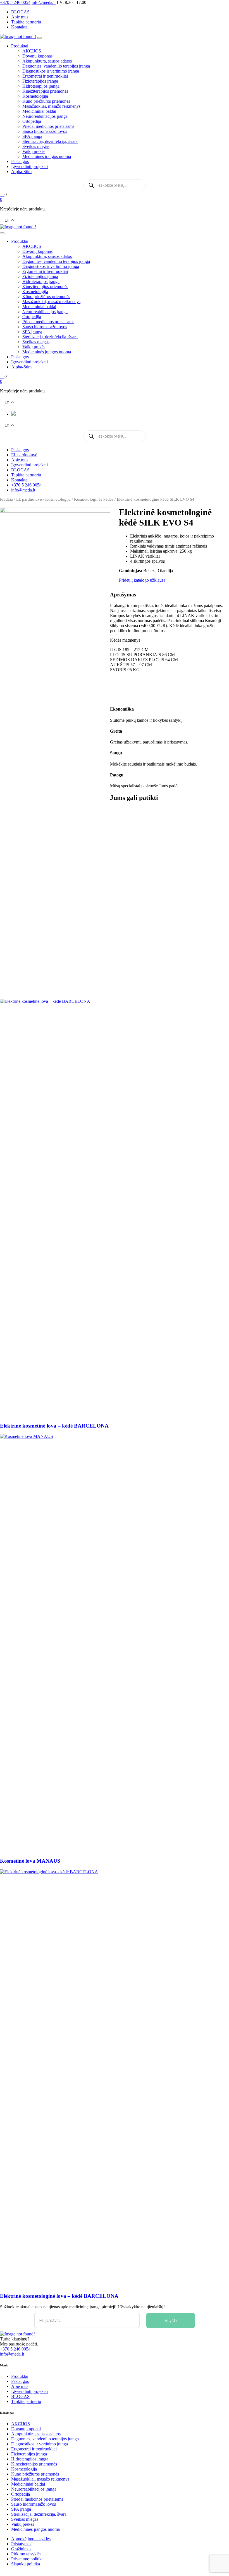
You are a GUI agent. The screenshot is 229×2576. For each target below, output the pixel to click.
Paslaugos (20, 161)
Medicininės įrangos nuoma (47, 156)
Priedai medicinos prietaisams (48, 126)
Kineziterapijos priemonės (45, 91)
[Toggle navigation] (39, 38)
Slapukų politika (26, 2564)
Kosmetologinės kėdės (94, 499)
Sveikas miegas (36, 146)
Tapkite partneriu (26, 22)
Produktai (20, 46)
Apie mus (20, 17)
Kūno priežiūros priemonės (46, 101)
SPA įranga (32, 136)
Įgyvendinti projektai (29, 166)
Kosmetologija (35, 96)
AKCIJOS (32, 51)
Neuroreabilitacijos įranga (45, 116)
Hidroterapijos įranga (41, 86)
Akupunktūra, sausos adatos (47, 61)
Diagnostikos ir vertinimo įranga (51, 71)
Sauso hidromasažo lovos (45, 131)
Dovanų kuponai (26, 2429)
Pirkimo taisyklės (26, 2554)
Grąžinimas (21, 2549)
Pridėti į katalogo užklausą (142, 580)
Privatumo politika (27, 2559)
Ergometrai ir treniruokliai (45, 76)
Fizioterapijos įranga (40, 81)
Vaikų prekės (34, 151)
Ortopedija (32, 121)
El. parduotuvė (24, 455)
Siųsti (171, 2320)
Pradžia (6, 499)
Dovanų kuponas (37, 56)
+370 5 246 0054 (26, 485)
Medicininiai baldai (39, 111)
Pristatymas (21, 2544)
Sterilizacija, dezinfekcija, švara (50, 141)
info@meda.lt (23, 490)
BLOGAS (20, 12)
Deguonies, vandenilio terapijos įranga (56, 66)
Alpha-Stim (21, 172)
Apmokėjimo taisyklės (31, 2539)
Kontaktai (20, 27)
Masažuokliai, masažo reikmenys (51, 106)
